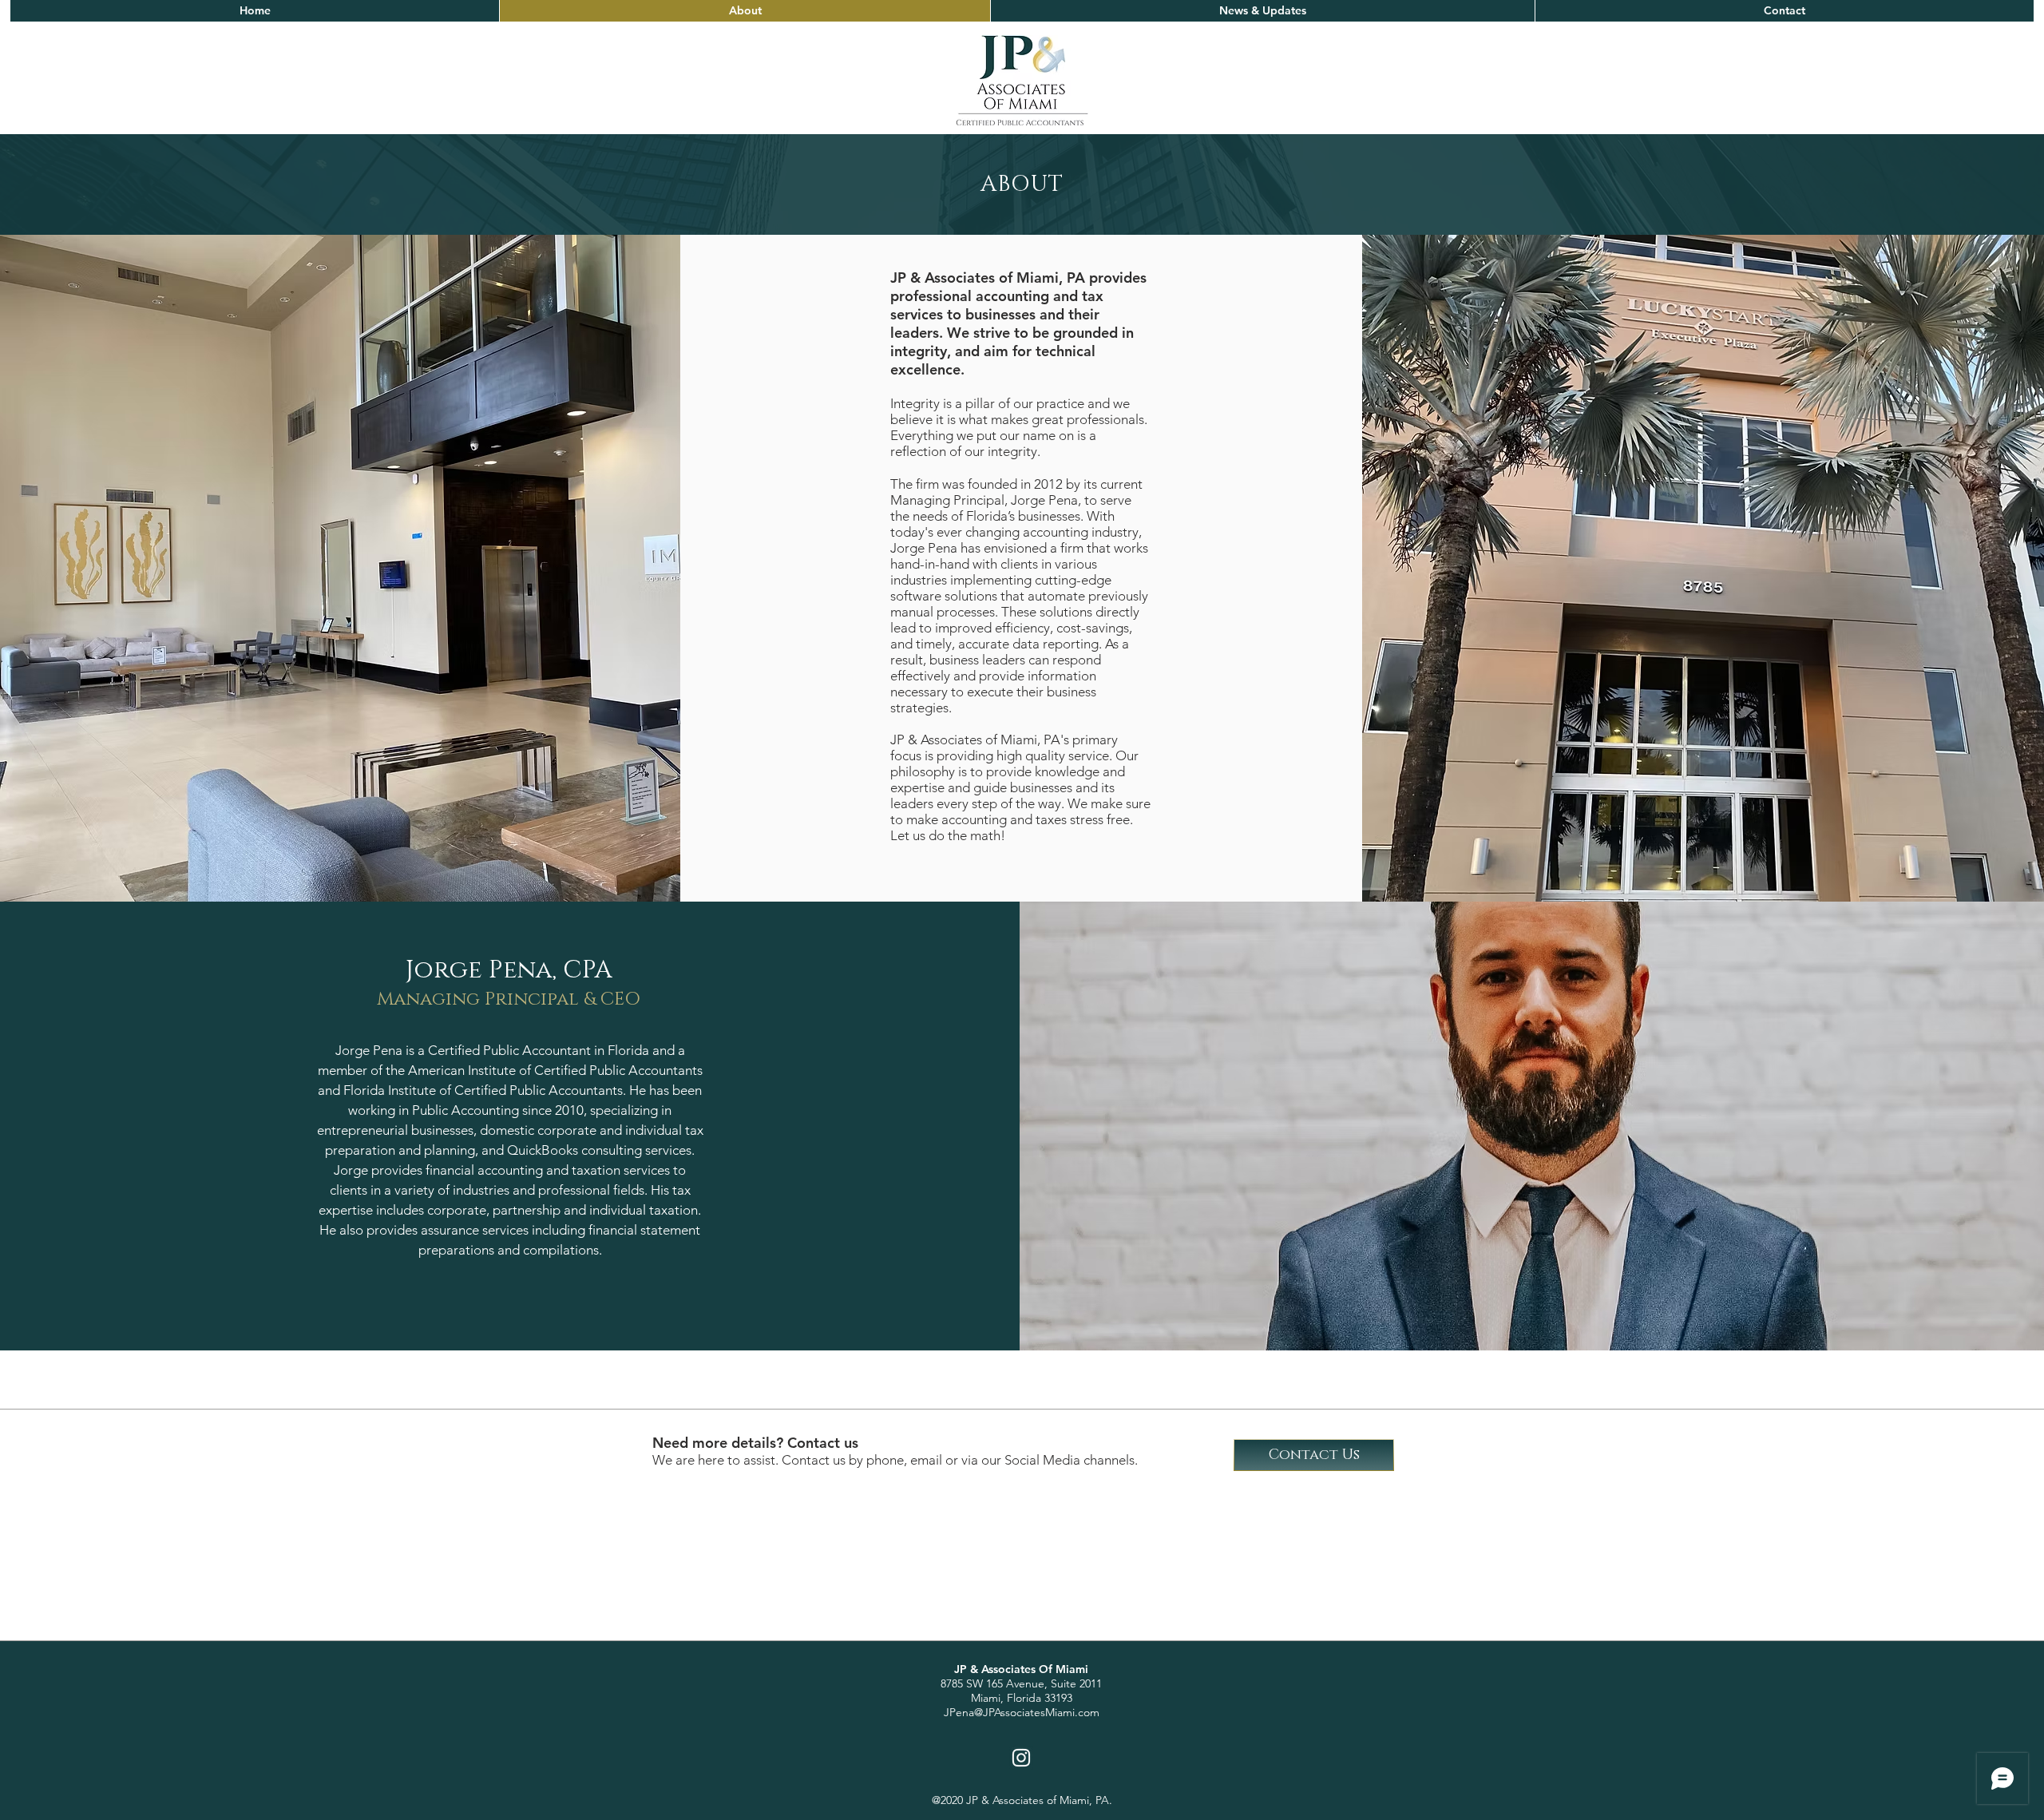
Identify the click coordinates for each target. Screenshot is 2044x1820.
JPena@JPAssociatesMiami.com (1022, 1712)
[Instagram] (1021, 1758)
